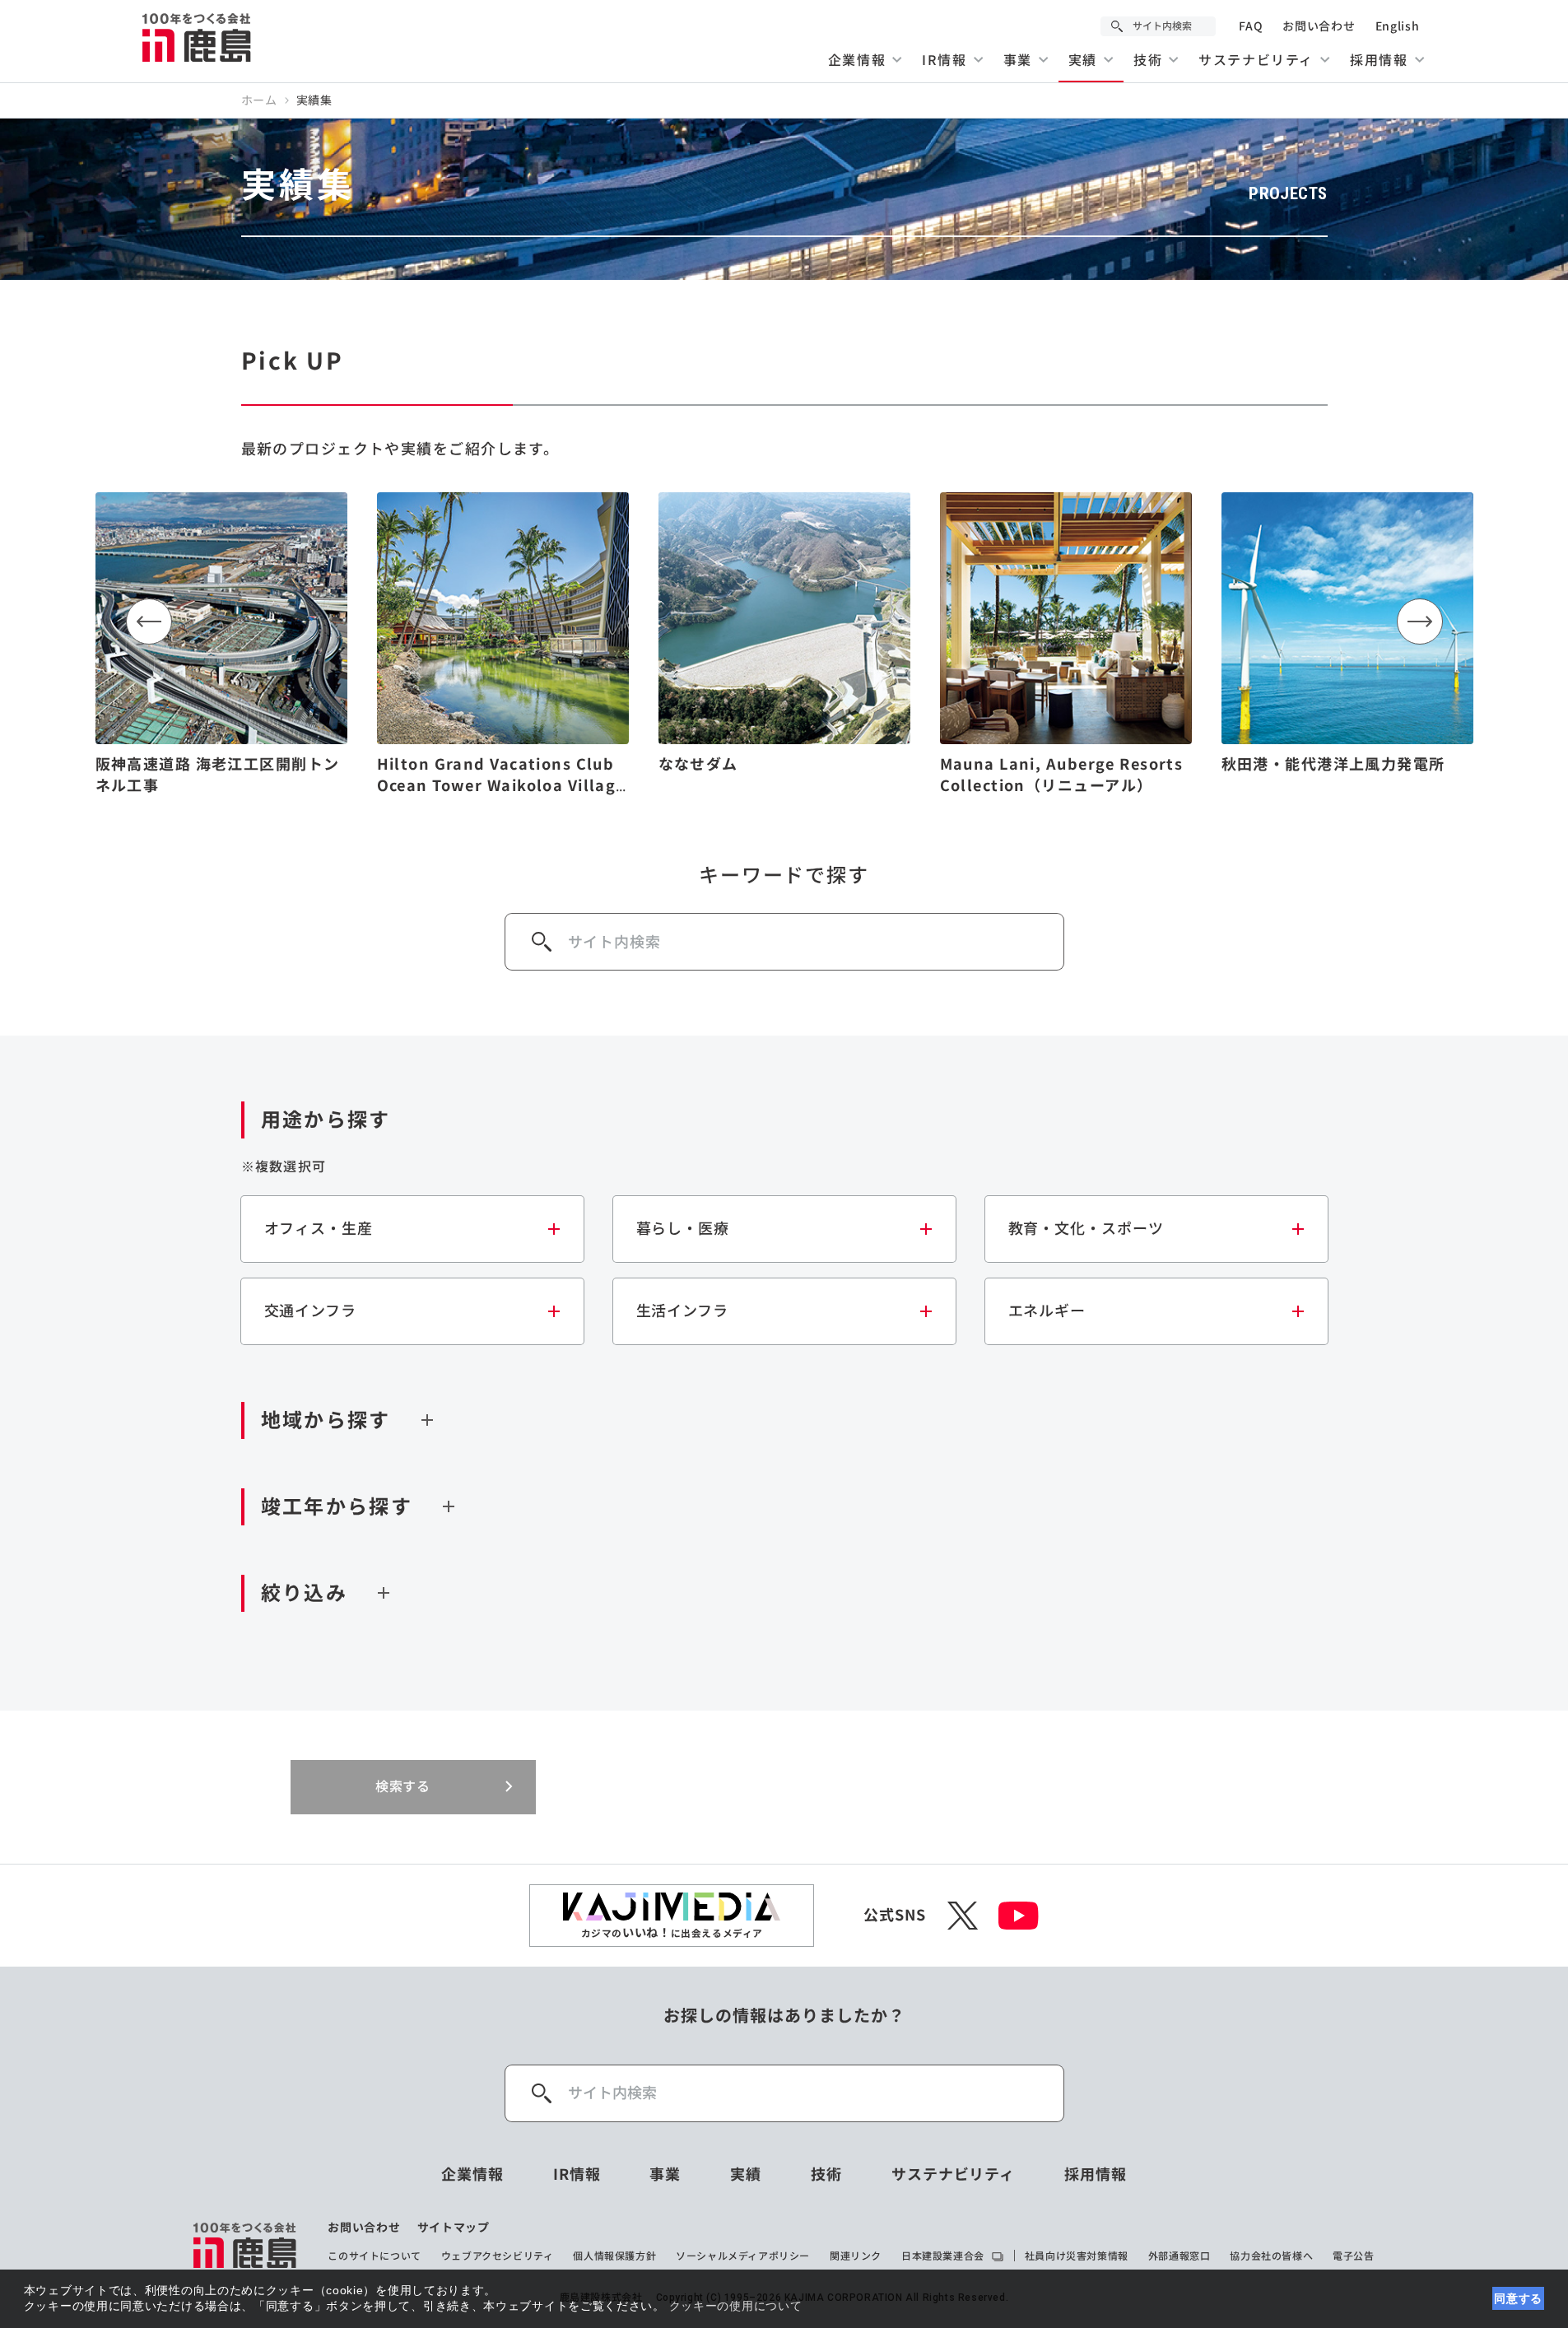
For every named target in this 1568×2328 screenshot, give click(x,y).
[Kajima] (198, 37)
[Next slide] (1420, 622)
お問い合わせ (1319, 26)
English (1398, 26)
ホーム (259, 100)
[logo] (246, 2245)
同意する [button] (1518, 2298)
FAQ (1251, 26)
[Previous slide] (149, 622)
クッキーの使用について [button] (736, 2306)
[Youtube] (1019, 1916)
